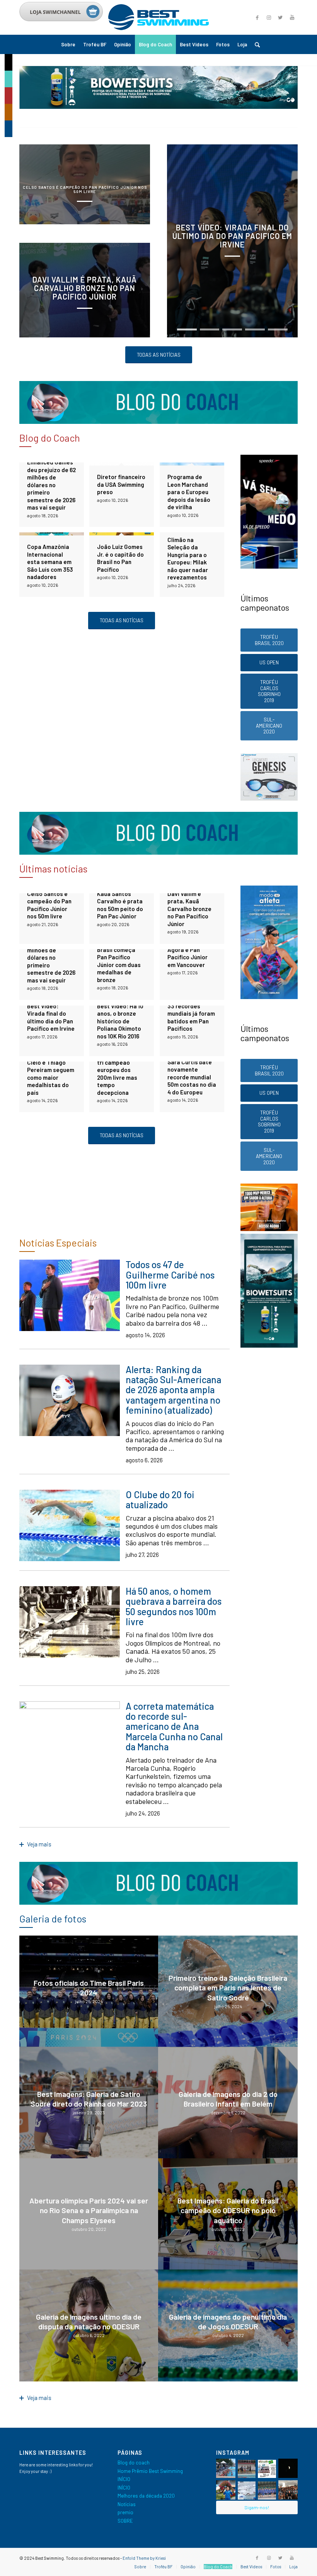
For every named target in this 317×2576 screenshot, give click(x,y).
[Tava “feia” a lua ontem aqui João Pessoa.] (288, 2468)
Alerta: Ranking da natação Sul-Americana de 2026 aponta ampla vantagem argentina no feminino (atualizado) (173, 1390)
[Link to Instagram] (269, 17)
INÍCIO (124, 2479)
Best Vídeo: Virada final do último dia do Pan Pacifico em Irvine (232, 236)
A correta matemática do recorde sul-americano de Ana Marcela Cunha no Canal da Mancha (174, 1727)
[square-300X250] (269, 799)
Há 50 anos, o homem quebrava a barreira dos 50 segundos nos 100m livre (174, 1606)
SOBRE (125, 2521)
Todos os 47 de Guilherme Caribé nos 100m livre (170, 1275)
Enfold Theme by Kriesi (144, 2558)
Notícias (127, 2504)
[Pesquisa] (255, 44)
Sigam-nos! (257, 2507)
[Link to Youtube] (292, 17)
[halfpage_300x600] (269, 567)
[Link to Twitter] (280, 17)
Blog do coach (134, 2463)
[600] (269, 1346)
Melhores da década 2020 (146, 2496)
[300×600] (269, 997)
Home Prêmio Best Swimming (150, 2471)
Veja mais (39, 1844)
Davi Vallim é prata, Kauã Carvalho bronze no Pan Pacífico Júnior (85, 288)
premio (125, 2512)
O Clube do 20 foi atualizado (160, 1500)
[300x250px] (269, 1229)
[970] (158, 107)
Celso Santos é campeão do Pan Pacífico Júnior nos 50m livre (85, 189)
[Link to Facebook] (257, 17)
